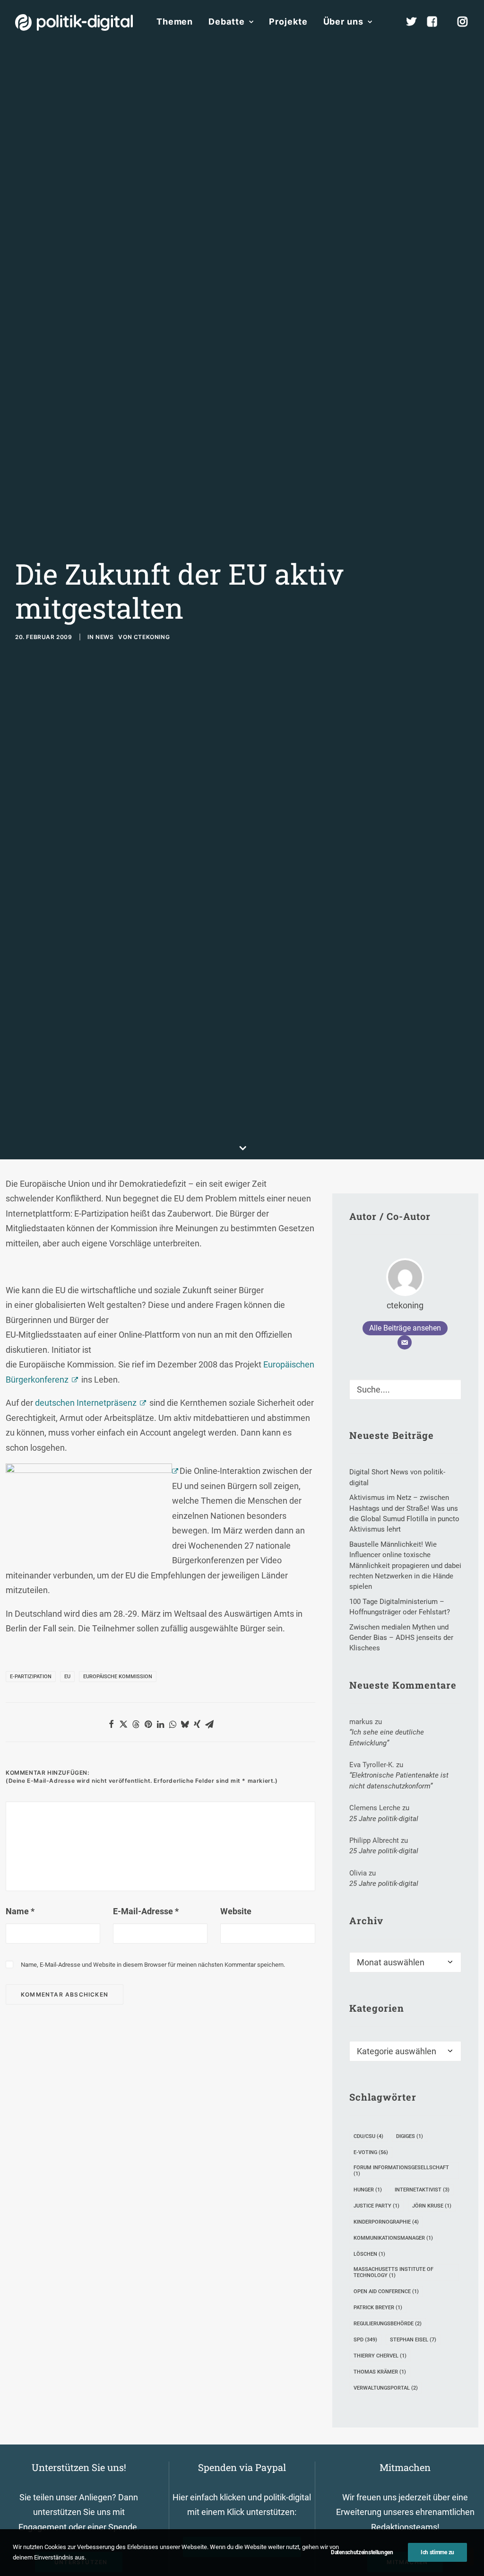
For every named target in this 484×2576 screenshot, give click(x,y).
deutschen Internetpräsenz (86, 1403)
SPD (365, 2340)
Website (236, 1911)
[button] (450, 1387)
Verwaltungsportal (386, 2388)
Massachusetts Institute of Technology (393, 2272)
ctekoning (152, 637)
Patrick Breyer (378, 2308)
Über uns (343, 22)
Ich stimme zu (437, 2552)
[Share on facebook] (111, 1724)
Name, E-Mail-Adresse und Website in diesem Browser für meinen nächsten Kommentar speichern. (153, 1965)
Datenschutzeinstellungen (362, 2552)
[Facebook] (436, 22)
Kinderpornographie (386, 2222)
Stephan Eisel (413, 2340)
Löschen (369, 2254)
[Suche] (405, 1389)
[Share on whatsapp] (173, 1724)
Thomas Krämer (380, 2372)
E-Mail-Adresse (146, 1911)
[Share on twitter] (123, 1724)
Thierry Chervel (380, 2356)
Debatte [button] (226, 22)
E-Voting (371, 2152)
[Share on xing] (197, 1724)
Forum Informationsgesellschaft (401, 2171)
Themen (175, 22)
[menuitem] (175, 22)
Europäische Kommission (118, 1677)
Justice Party (376, 2206)
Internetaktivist (422, 2190)
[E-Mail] (405, 1342)
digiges (410, 2136)
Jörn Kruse (432, 2206)
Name (20, 1911)
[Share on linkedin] (160, 1724)
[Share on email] (209, 1724)
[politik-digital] (74, 22)
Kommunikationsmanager (393, 2238)
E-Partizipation (31, 1677)
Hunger (368, 2190)
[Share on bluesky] (185, 1724)
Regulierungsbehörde (388, 2324)
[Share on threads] (136, 1724)
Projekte (288, 22)
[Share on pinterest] (148, 1724)
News (104, 637)
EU (67, 1677)
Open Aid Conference (386, 2291)
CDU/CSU (368, 2136)
